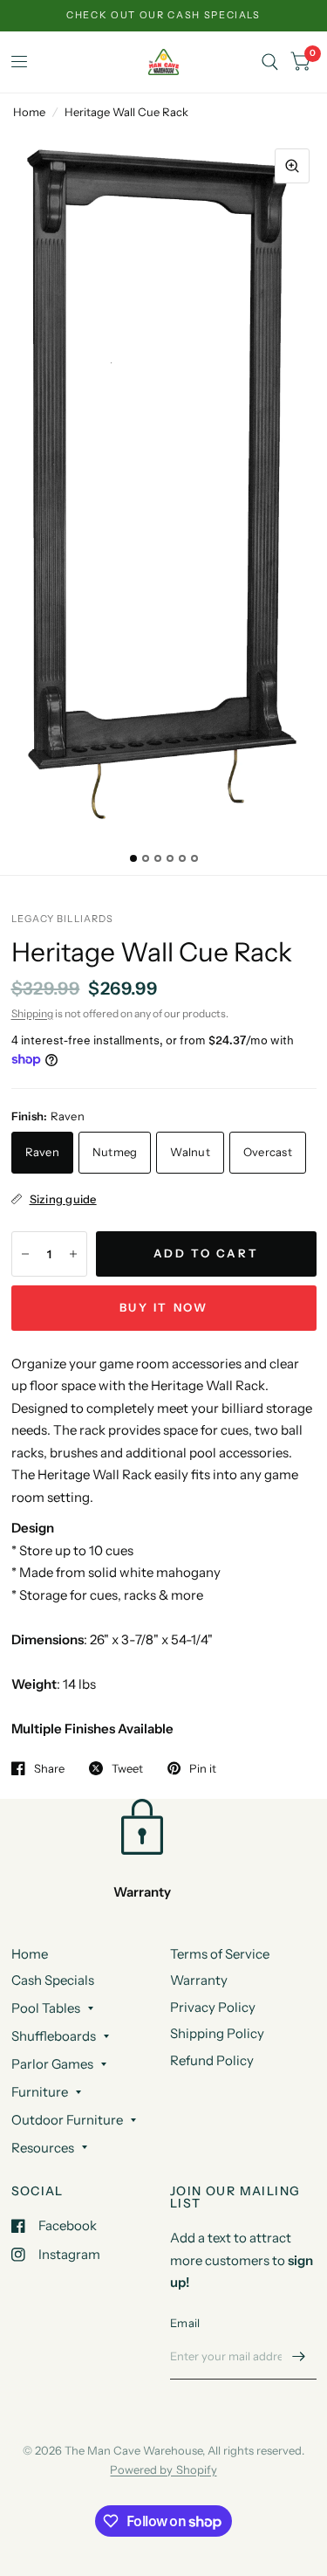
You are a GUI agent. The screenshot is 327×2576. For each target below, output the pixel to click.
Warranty (199, 1980)
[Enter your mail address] (299, 2357)
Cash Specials (53, 1980)
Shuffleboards (54, 2036)
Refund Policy (212, 2060)
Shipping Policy (217, 2033)
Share (49, 1768)
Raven (42, 1152)
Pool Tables (46, 2008)
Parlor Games (52, 2064)
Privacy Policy (213, 2007)
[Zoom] (292, 166)
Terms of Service (220, 1954)
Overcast (268, 1152)
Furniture (40, 2092)
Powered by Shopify (163, 2469)
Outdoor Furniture (67, 2120)
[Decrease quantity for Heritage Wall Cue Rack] (25, 1254)
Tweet (127, 1768)
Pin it (203, 1768)
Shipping (32, 1013)
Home (29, 112)
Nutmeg (115, 1152)
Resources (43, 2148)
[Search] (270, 62)
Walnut (190, 1152)
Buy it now (164, 1307)
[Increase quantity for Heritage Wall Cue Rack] (73, 1254)
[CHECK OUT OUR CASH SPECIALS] (163, 15)
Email (185, 2323)
